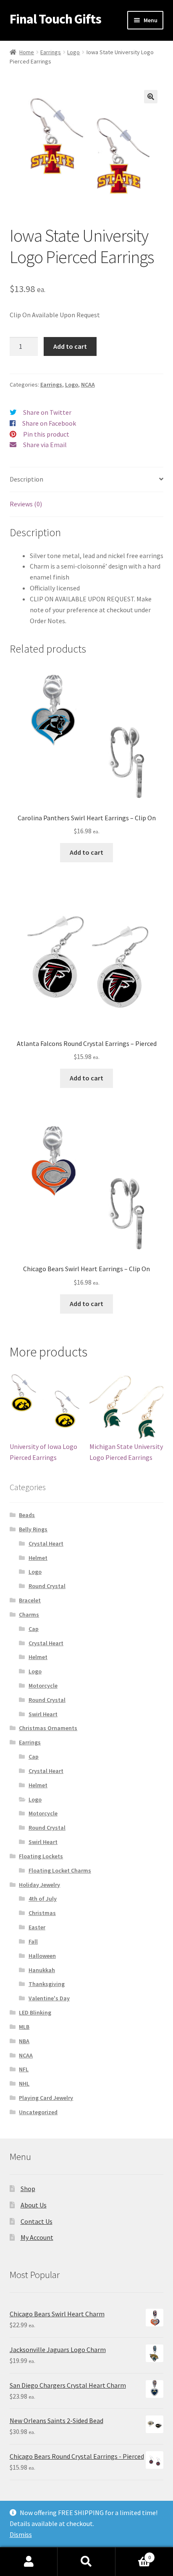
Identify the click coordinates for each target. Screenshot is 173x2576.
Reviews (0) (26, 504)
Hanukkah (42, 1970)
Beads (27, 1515)
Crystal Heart (46, 1543)
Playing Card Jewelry (46, 2098)
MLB (24, 2027)
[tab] (87, 480)
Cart (133, 2554)
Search (86, 2562)
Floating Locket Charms (60, 1870)
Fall (33, 1941)
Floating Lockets (41, 1856)
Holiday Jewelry (39, 1885)
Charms (29, 1615)
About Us (34, 2205)
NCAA (88, 385)
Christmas (42, 1913)
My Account (37, 2237)
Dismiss (21, 2534)
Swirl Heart (43, 1714)
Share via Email (45, 445)
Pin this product (46, 434)
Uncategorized (38, 2112)
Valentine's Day (49, 1998)
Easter (37, 1927)
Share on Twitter (47, 412)
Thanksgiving (47, 1984)
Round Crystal (47, 1586)
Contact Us (37, 2221)
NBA (24, 2041)
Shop (28, 2189)
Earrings (51, 52)
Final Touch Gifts (55, 19)
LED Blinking (35, 2012)
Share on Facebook (49, 423)
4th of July (43, 1899)
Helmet (38, 1558)
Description (26, 479)
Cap (34, 1629)
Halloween (42, 1956)
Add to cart (70, 346)
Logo (73, 52)
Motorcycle (43, 1686)
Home (27, 52)
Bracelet (30, 1600)
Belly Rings (33, 1529)
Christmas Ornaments (48, 1728)
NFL (24, 2069)
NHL (24, 2083)
